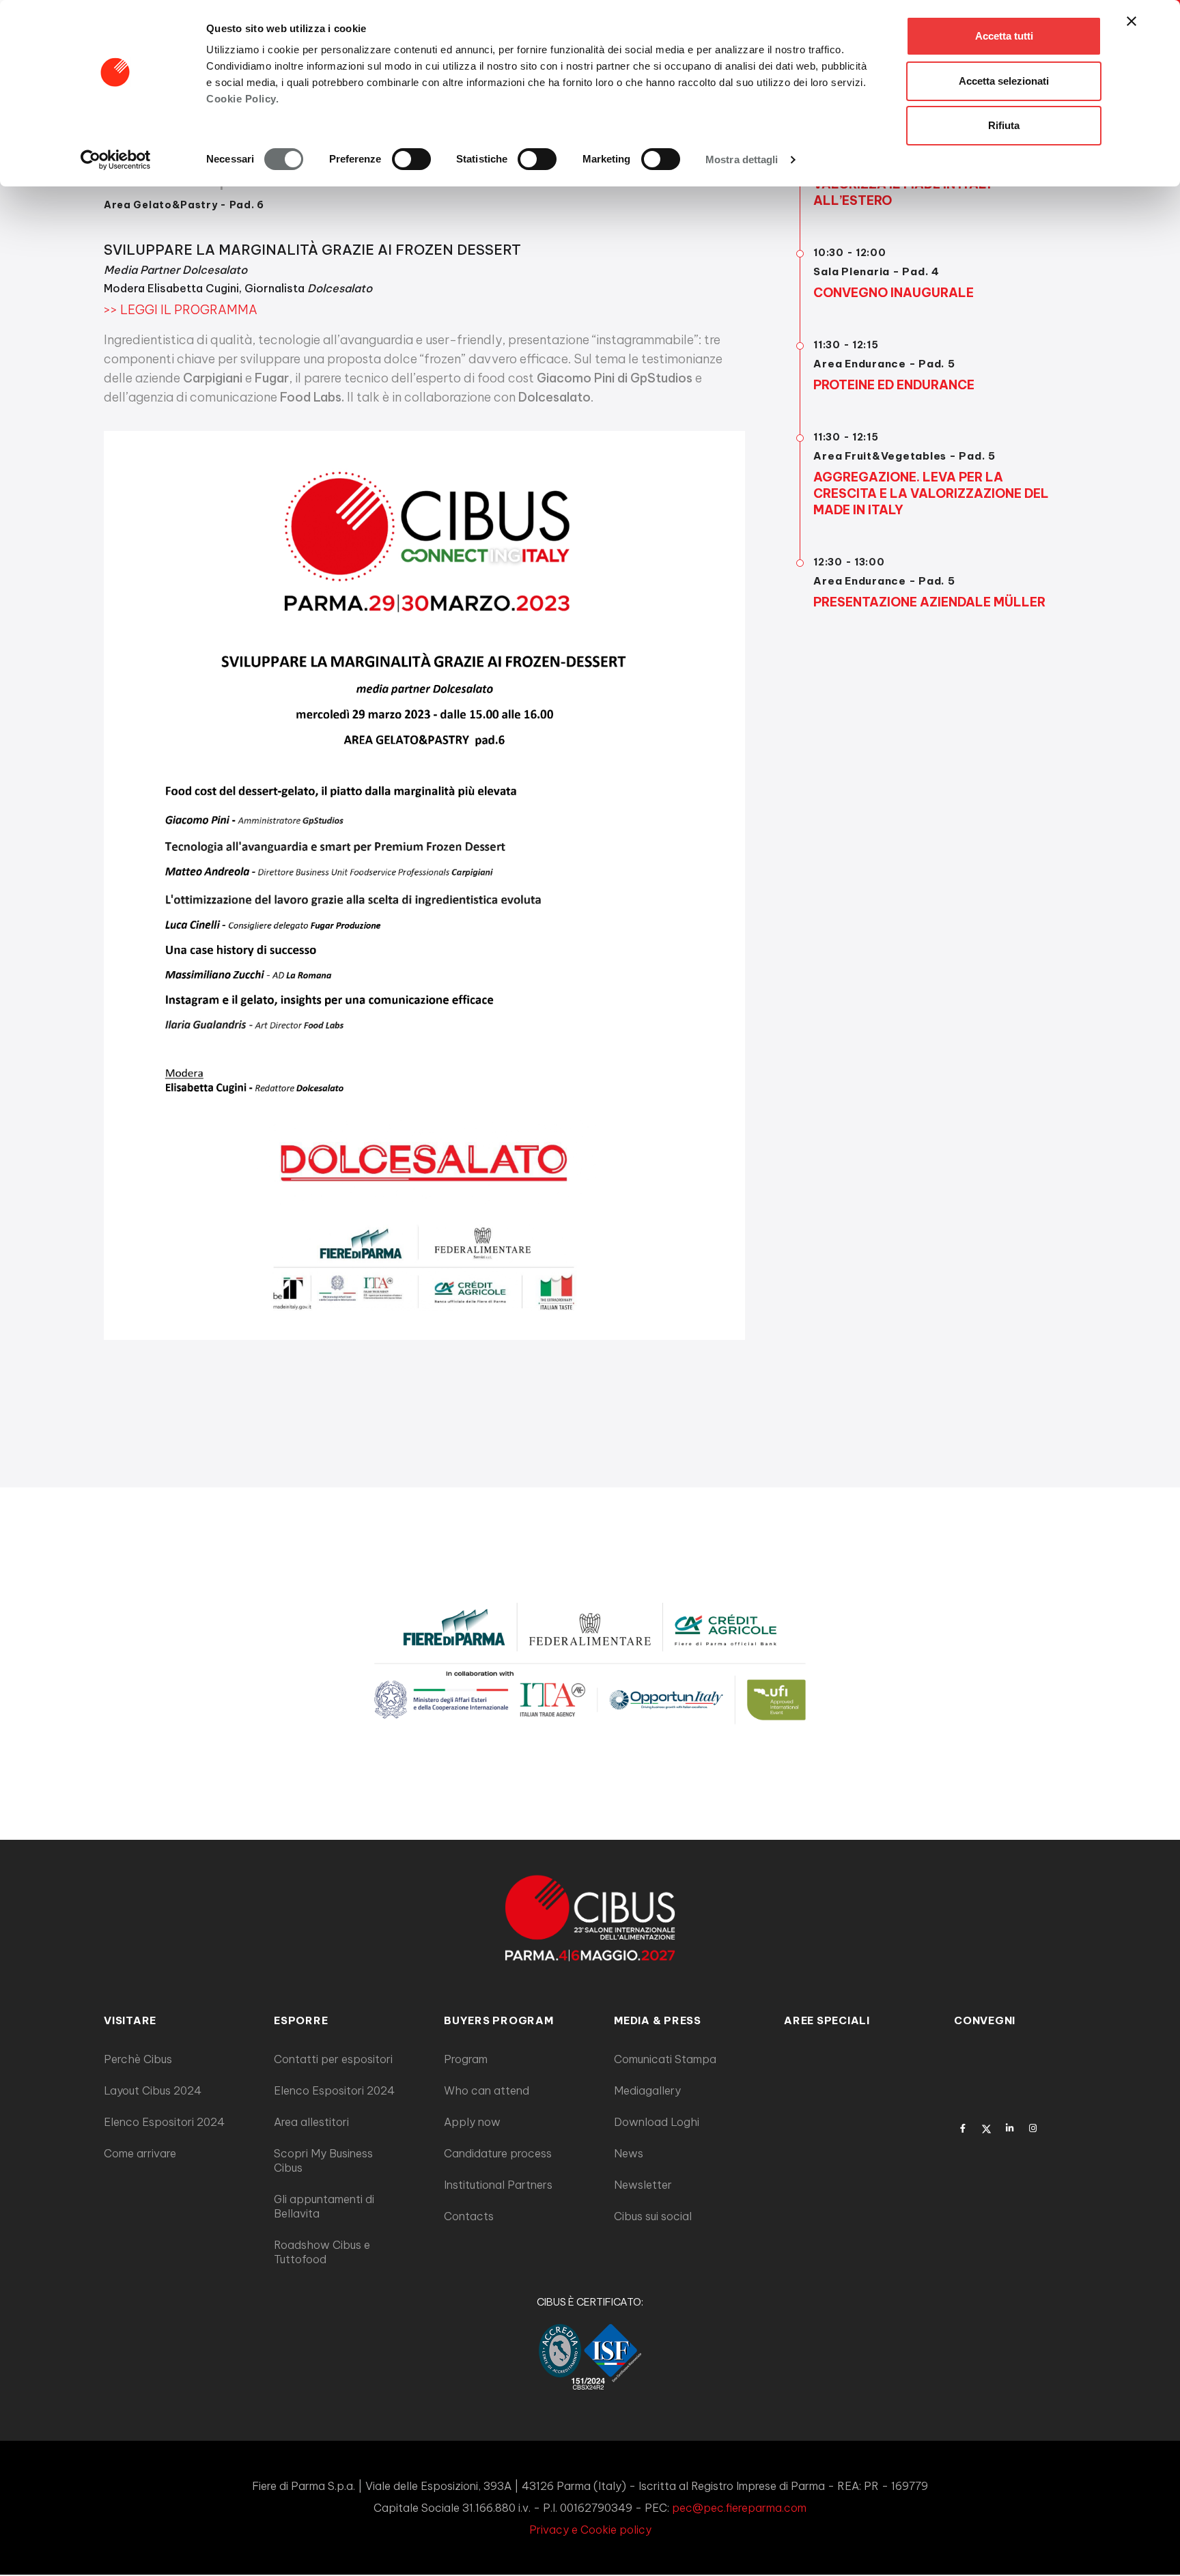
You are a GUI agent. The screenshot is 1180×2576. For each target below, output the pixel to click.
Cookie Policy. (242, 99)
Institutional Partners (498, 2185)
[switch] (411, 159)
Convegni (985, 2020)
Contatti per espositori (333, 2059)
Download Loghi (657, 2122)
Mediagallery (647, 2090)
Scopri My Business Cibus (323, 2160)
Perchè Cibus (138, 2059)
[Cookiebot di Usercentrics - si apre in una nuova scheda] (116, 160)
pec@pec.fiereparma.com (739, 2508)
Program (466, 2059)
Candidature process (498, 2153)
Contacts (469, 2216)
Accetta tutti (1004, 36)
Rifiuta (1004, 125)
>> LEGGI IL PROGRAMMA (181, 310)
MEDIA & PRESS (658, 2020)
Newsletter (643, 2185)
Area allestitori (311, 2122)
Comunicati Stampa (665, 2059)
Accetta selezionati (1004, 81)
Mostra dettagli (742, 159)
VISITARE (130, 2020)
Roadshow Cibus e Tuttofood (322, 2252)
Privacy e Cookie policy (590, 2530)
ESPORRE (301, 2020)
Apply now (472, 2122)
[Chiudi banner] (1132, 21)
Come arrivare (140, 2153)
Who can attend (487, 2090)
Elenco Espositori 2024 (164, 2122)
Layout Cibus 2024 (153, 2090)
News (629, 2153)
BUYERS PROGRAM (499, 2020)
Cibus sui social (653, 2216)
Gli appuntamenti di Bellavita (324, 2206)
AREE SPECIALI (827, 2020)
